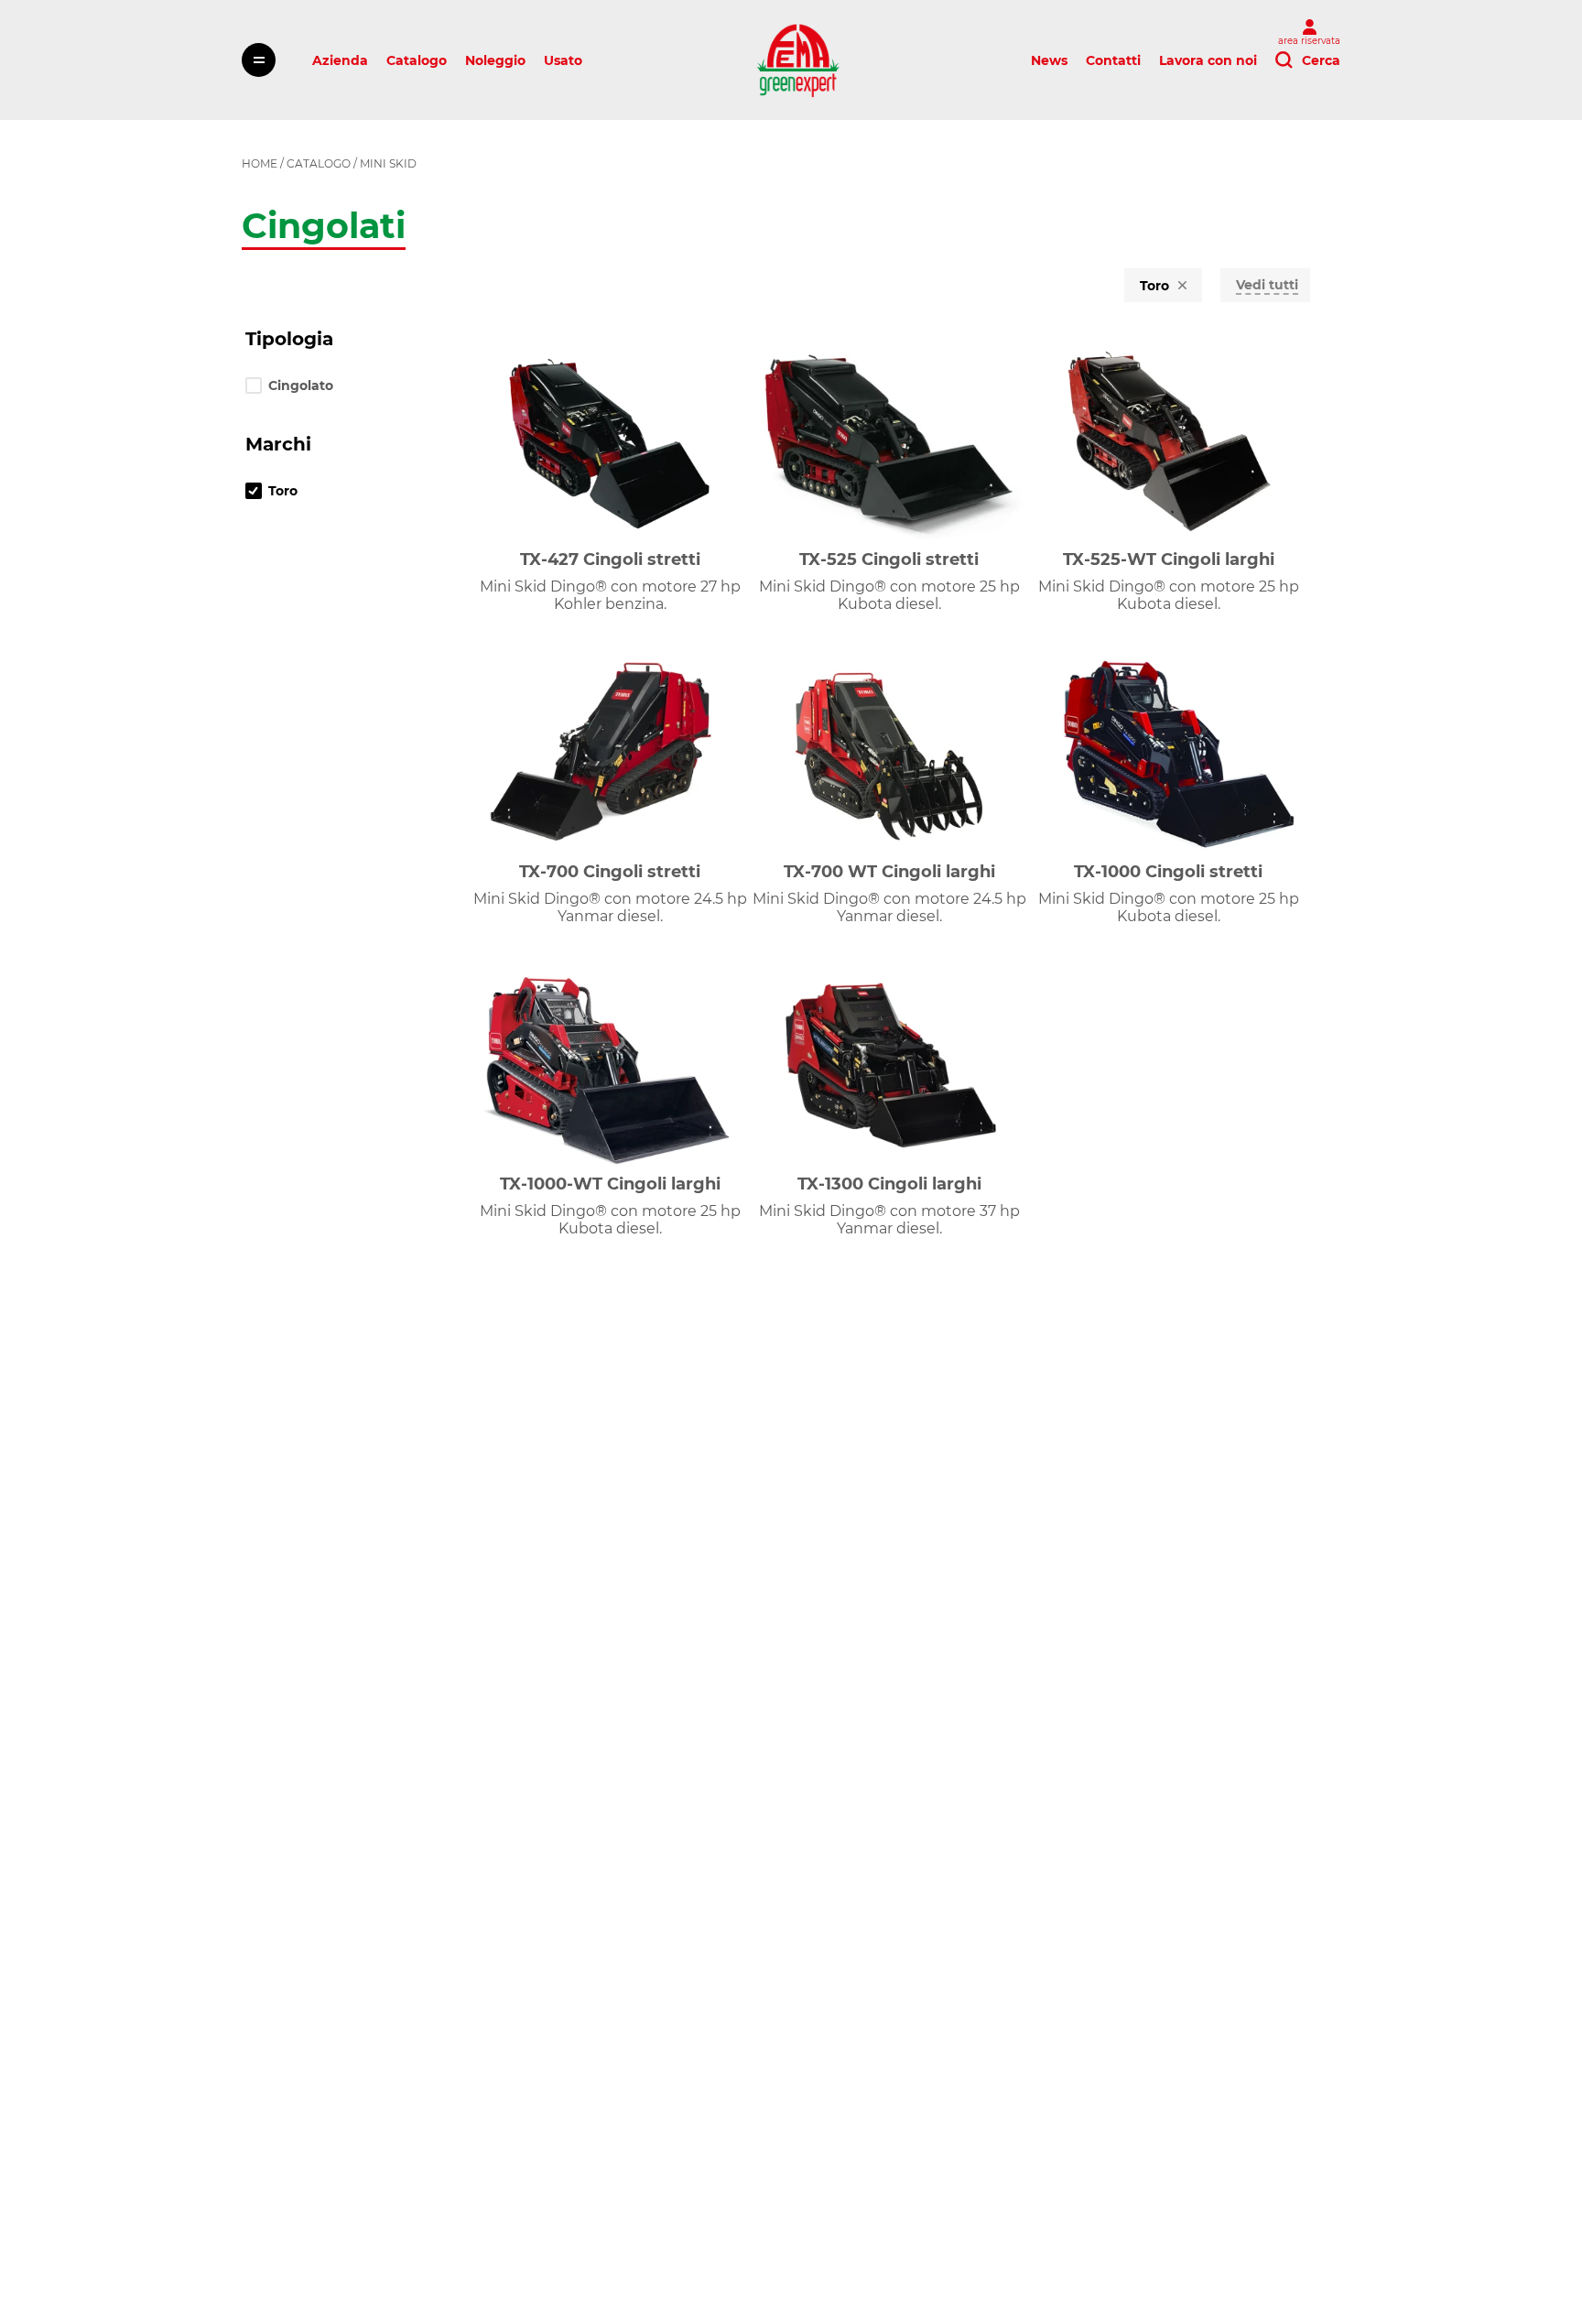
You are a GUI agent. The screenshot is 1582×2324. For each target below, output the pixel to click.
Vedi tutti (1267, 285)
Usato (563, 60)
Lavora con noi (1208, 60)
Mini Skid (388, 163)
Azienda (340, 60)
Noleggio (495, 60)
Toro (283, 491)
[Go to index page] (798, 60)
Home (260, 163)
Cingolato (301, 386)
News (1049, 60)
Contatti (1113, 60)
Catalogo (417, 60)
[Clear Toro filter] (1182, 286)
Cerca (1321, 60)
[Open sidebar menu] (259, 60)
